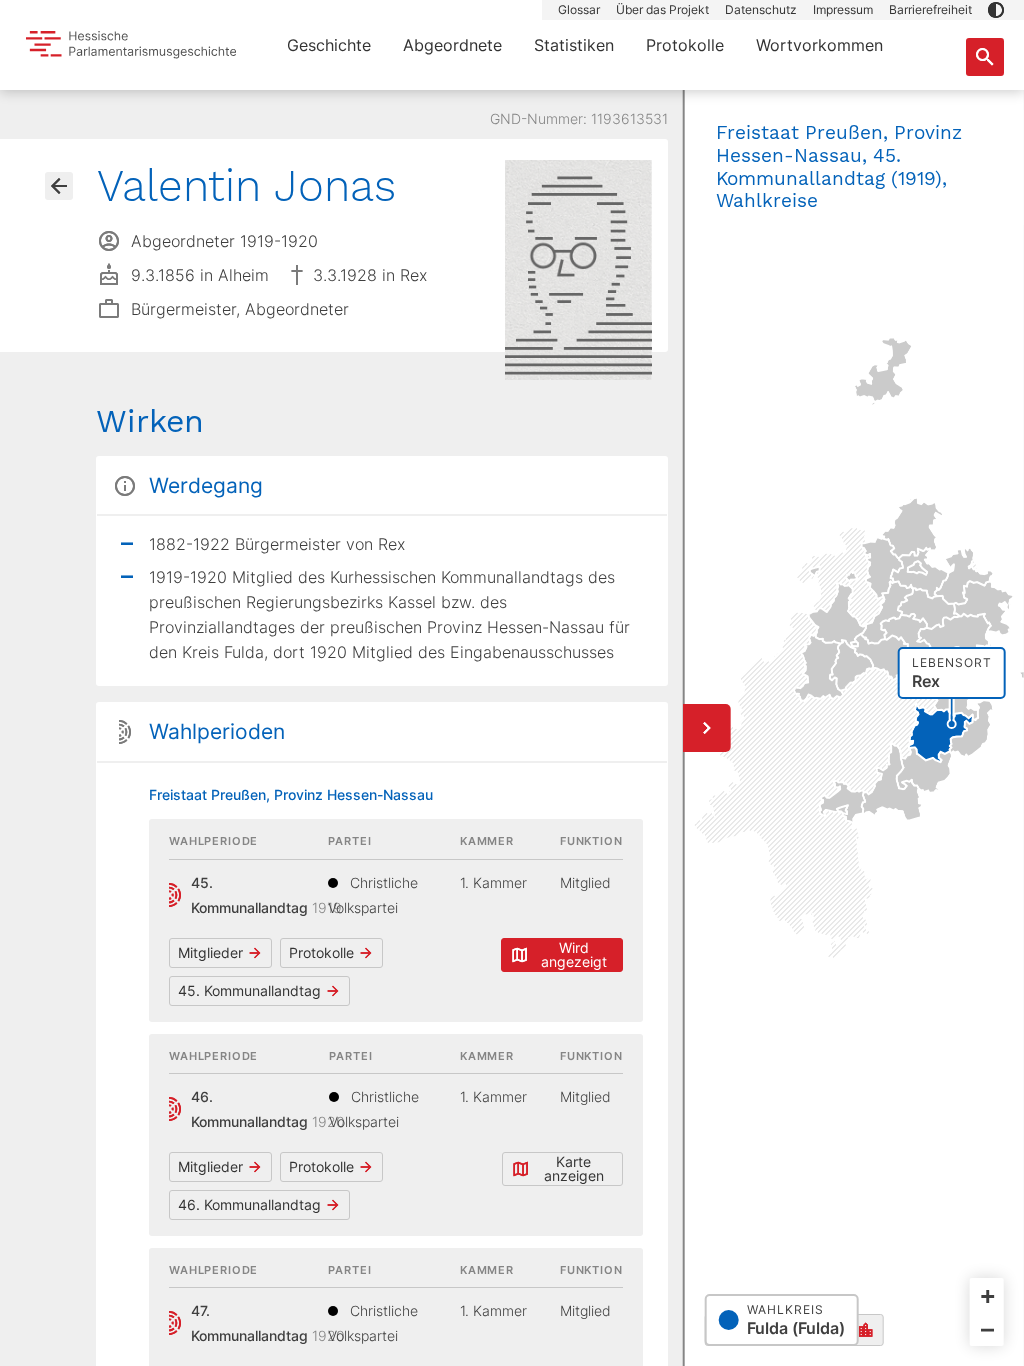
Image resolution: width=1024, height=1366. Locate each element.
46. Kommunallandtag (249, 1204)
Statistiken (574, 45)
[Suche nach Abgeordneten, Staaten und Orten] (985, 57)
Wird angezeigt (574, 954)
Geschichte (329, 45)
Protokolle (685, 45)
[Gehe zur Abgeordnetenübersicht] (59, 186)
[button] (996, 10)
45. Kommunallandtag (249, 990)
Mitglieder (210, 952)
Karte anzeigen (574, 1168)
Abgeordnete (452, 45)
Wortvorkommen (819, 45)
